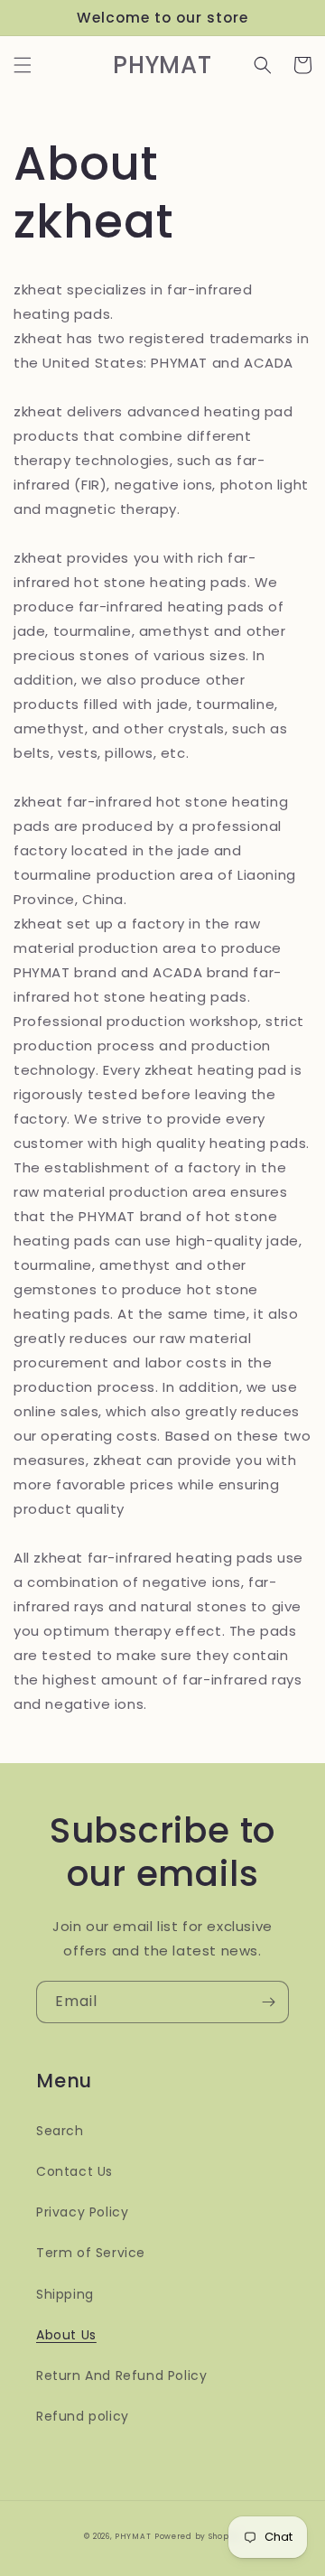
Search (60, 2131)
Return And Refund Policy (121, 2375)
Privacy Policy (82, 2212)
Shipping (65, 2294)
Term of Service (91, 2253)
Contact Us (74, 2171)
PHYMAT (133, 2536)
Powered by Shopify (198, 2536)
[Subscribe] (268, 2002)
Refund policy (83, 2416)
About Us (66, 2335)
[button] (23, 65)
